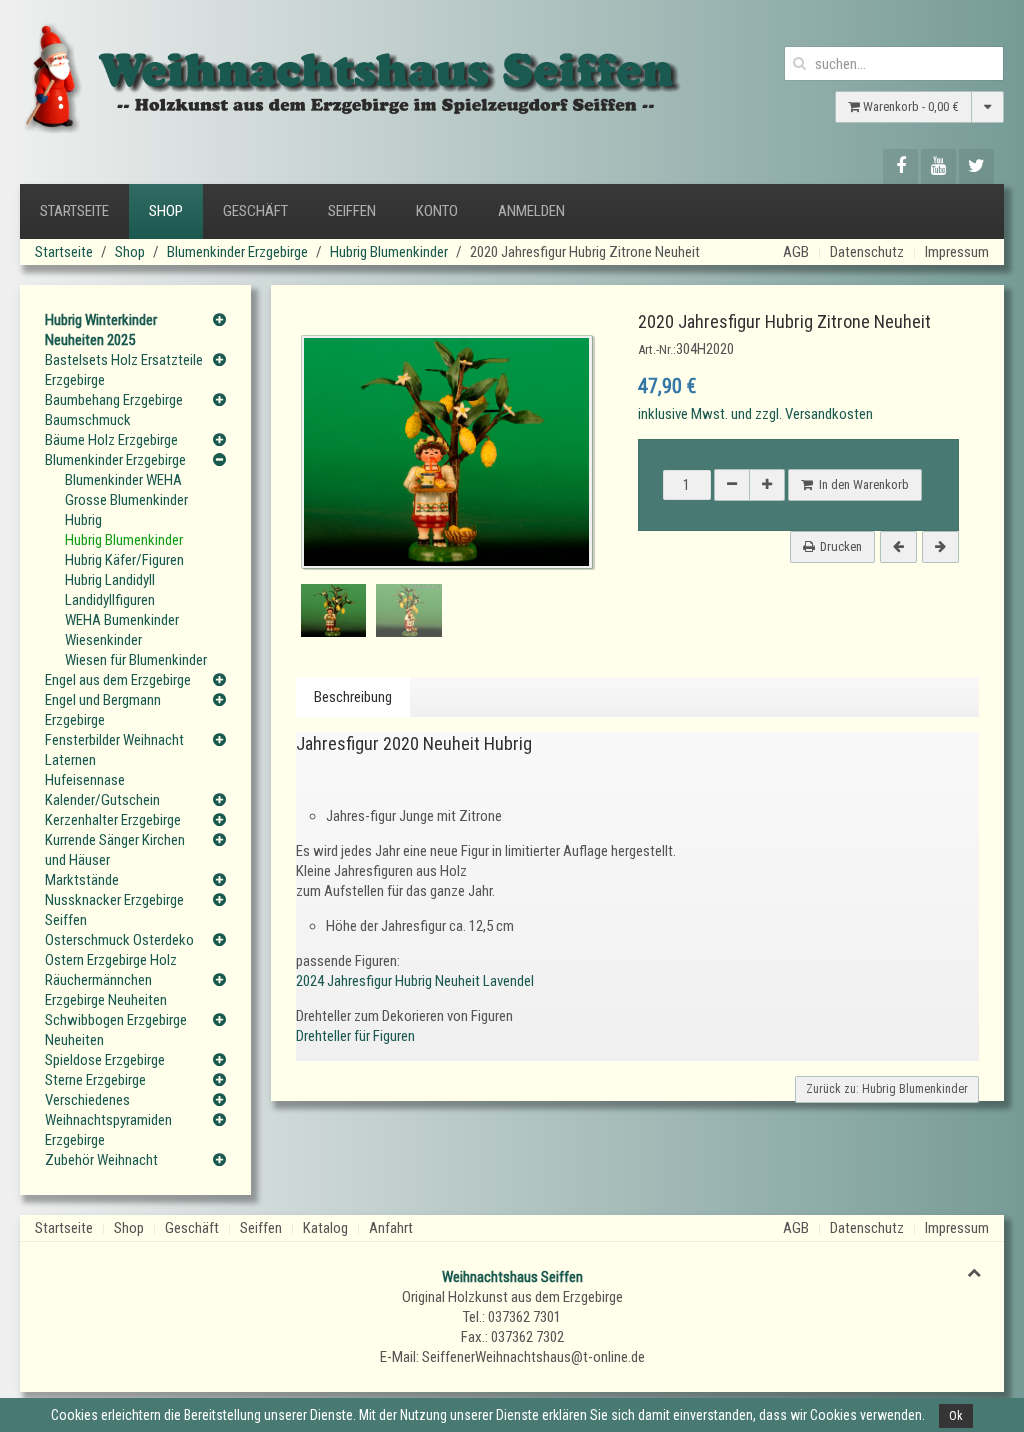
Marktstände (82, 880)
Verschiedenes (87, 1100)
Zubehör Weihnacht (101, 1160)
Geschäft (255, 211)
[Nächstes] (940, 547)
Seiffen (352, 211)
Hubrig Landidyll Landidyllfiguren (110, 590)
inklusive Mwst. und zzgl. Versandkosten (755, 414)
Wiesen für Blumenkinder (136, 660)
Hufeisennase (85, 780)
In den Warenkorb (861, 484)
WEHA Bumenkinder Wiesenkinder (122, 630)
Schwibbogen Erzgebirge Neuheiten (116, 1030)
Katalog (325, 1228)
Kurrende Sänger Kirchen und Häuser (115, 850)
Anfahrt (391, 1228)
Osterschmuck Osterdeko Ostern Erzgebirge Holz (119, 950)
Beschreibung (353, 697)
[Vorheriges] (898, 547)
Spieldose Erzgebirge (105, 1060)
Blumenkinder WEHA (123, 480)
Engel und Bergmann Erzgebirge (103, 710)
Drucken (841, 546)
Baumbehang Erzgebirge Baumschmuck (114, 410)
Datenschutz (867, 252)
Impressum (957, 252)
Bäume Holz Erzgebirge (111, 440)
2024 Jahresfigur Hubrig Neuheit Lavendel (415, 981)
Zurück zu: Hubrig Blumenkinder (887, 1089)
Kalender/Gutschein (102, 800)
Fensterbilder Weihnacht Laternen (114, 750)
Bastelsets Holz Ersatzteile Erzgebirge (124, 370)
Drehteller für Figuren (355, 1036)
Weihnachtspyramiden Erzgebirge (108, 1130)
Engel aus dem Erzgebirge (118, 680)
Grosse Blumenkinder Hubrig (126, 510)
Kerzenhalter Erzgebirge (113, 820)
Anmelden (531, 211)
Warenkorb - (909, 106)
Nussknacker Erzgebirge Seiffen (114, 910)
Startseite (74, 211)
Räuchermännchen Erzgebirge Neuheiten (106, 990)
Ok (956, 1416)
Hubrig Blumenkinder (389, 252)
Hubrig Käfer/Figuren (124, 560)
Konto (437, 211)
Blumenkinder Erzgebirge (237, 252)
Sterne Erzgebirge (95, 1080)
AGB (796, 252)
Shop (166, 211)
